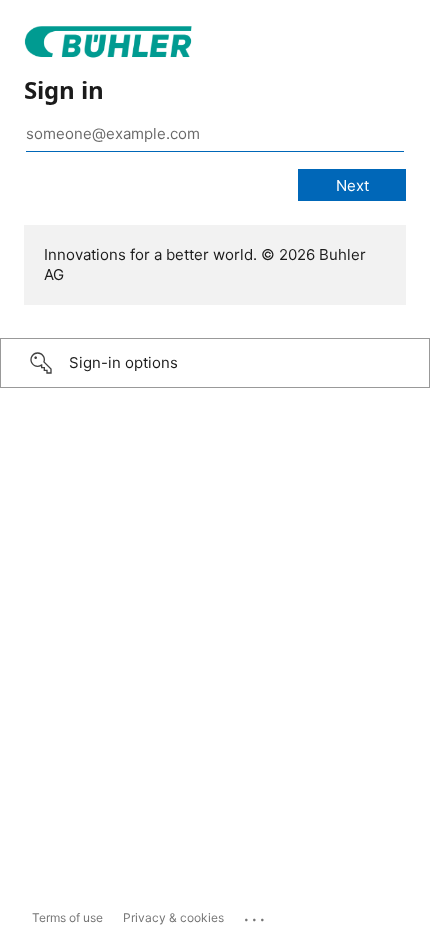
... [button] (256, 915)
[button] (215, 363)
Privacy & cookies (173, 917)
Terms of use (67, 917)
